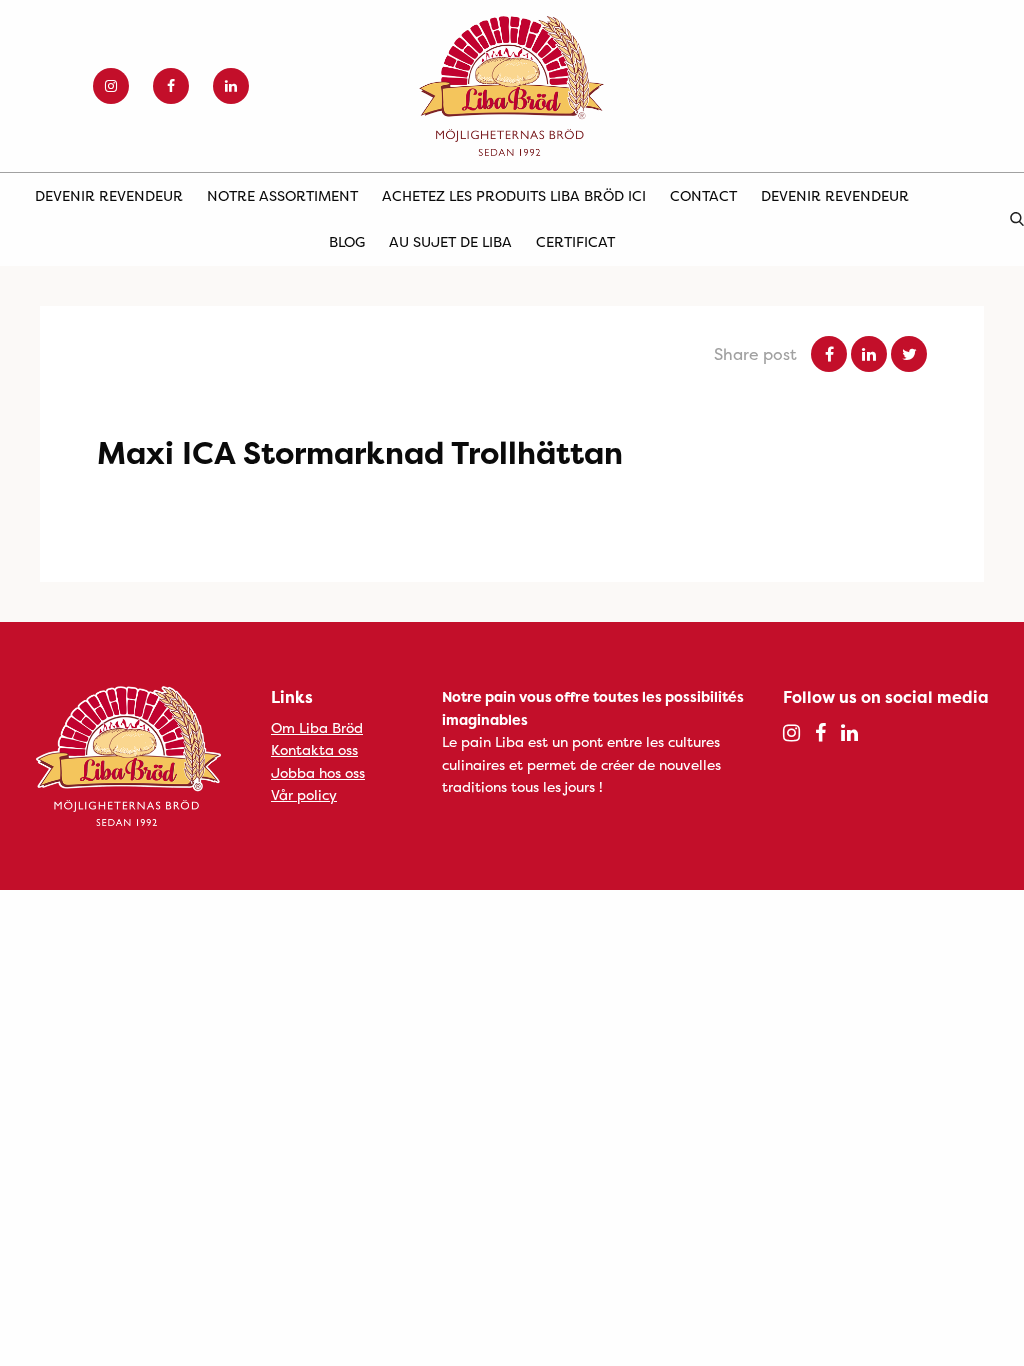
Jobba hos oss (318, 772)
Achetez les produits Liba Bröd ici (514, 195)
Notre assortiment (282, 195)
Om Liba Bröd (317, 727)
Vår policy (304, 794)
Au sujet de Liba (450, 241)
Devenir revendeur (109, 195)
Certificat (575, 241)
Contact (703, 195)
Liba (511, 86)
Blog (347, 241)
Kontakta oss (314, 749)
